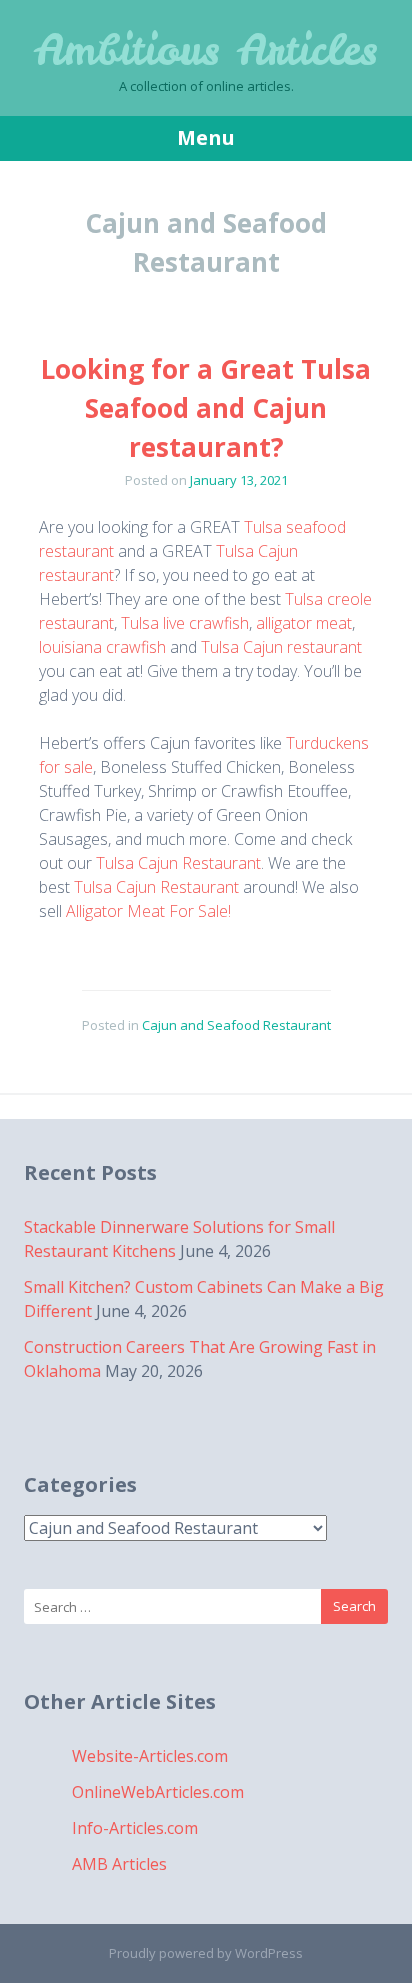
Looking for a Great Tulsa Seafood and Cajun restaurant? (206, 408)
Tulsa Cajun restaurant (281, 647)
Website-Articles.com (150, 1756)
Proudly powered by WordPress (206, 1953)
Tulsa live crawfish (185, 623)
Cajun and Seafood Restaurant (236, 1025)
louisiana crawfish (102, 647)
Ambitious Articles (206, 50)
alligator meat (304, 623)
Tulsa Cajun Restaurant (178, 863)
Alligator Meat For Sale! (148, 911)
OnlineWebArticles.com (158, 1792)
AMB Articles (119, 1864)
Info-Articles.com (135, 1828)
